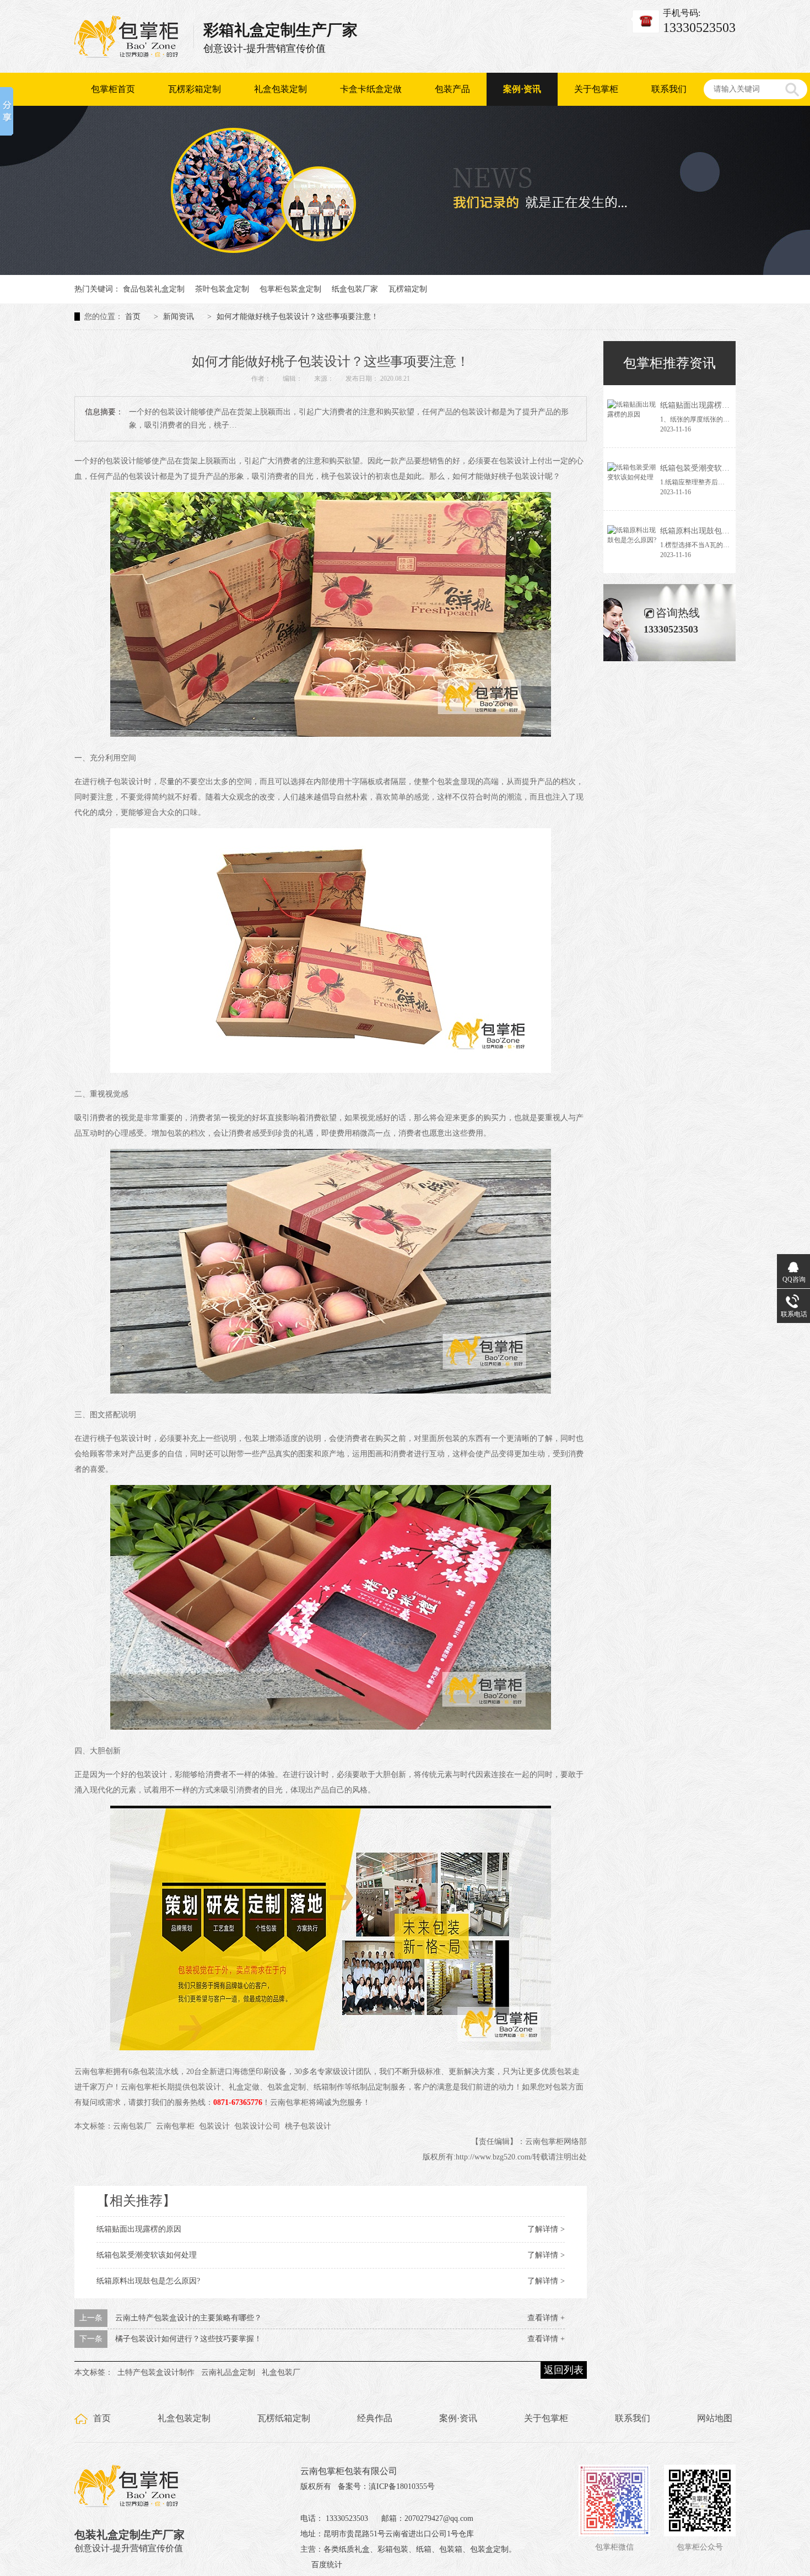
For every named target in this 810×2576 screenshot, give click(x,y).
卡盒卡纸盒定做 (371, 89)
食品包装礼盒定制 (154, 289)
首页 (133, 317)
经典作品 (375, 2418)
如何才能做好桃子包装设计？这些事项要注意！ (298, 317)
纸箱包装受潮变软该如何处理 (147, 2255)
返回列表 (564, 2370)
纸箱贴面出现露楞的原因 (139, 2229)
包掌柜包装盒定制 (290, 289)
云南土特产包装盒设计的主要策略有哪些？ (188, 2318)
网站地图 (715, 2418)
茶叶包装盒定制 (222, 289)
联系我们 (669, 89)
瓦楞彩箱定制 (195, 89)
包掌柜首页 (113, 89)
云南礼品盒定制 (228, 2372)
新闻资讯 (179, 317)
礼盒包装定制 (280, 89)
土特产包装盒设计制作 (156, 2372)
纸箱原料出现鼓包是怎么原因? (148, 2281)
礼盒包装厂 (281, 2372)
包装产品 (452, 89)
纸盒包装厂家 (355, 289)
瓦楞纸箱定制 (284, 2418)
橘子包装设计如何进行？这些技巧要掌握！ (188, 2339)
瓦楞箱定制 (408, 289)
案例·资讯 (522, 89)
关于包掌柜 (596, 89)
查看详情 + (546, 2318)
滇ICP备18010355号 (402, 2486)
